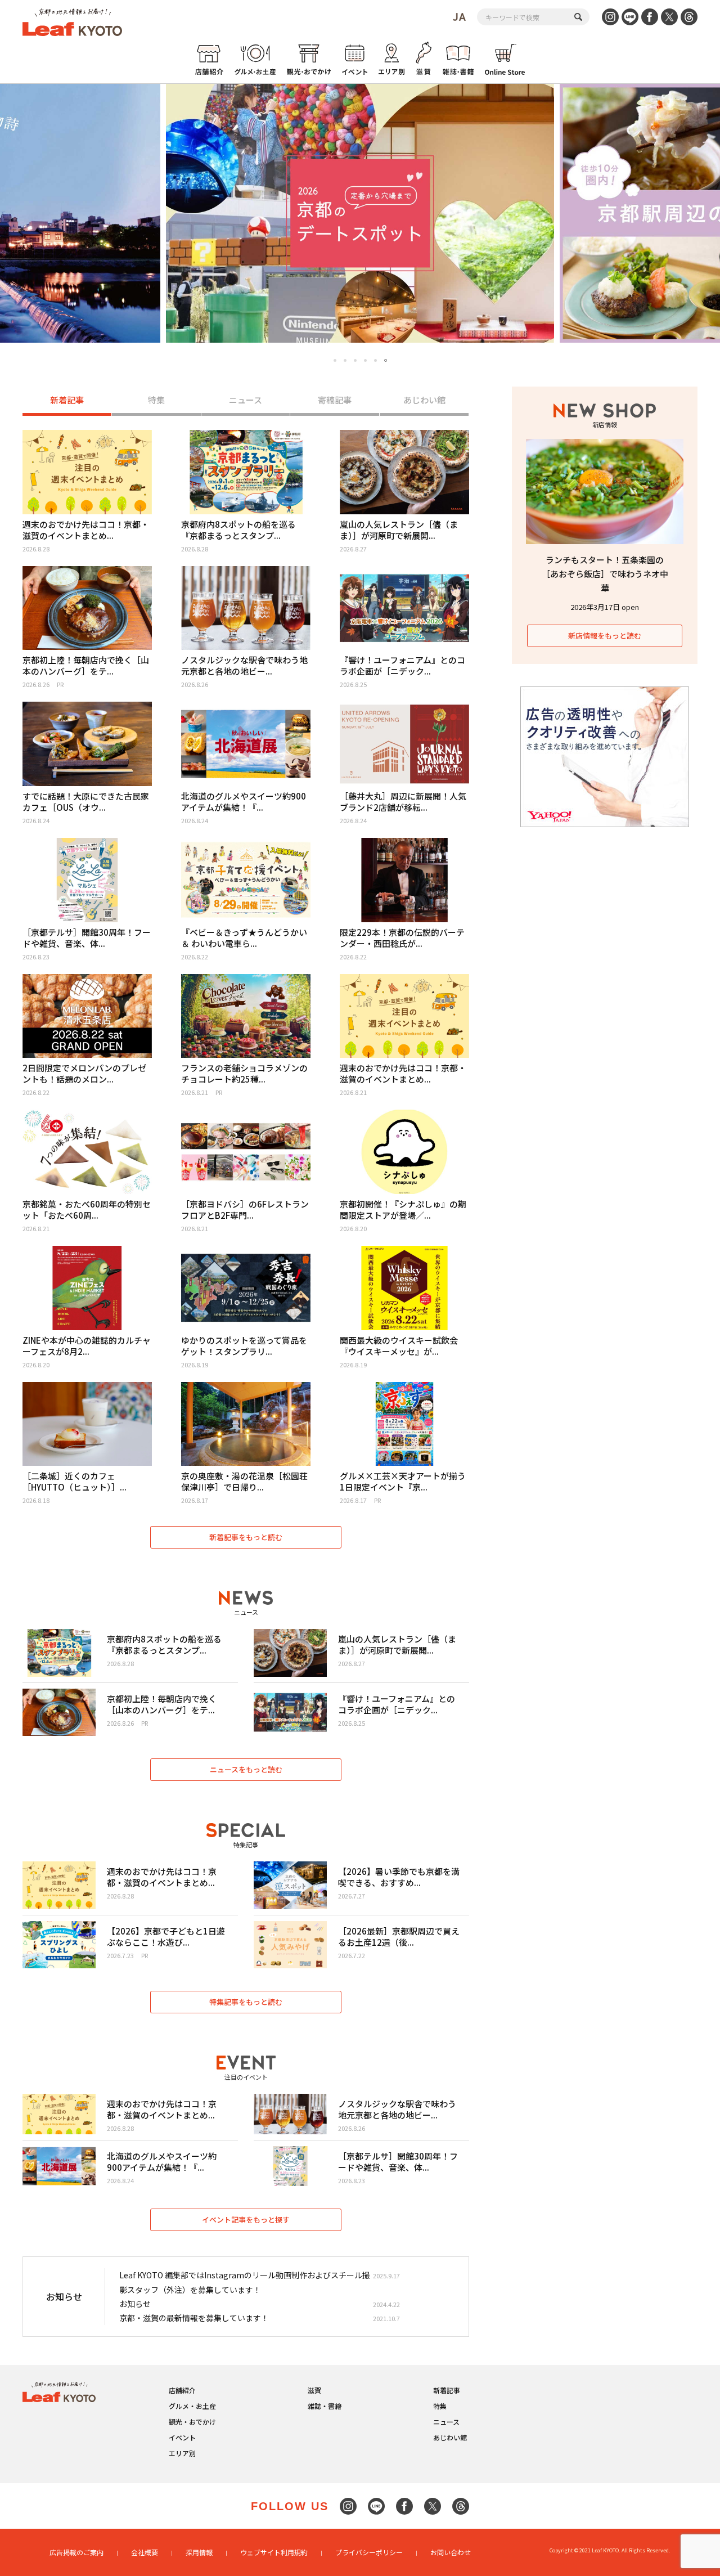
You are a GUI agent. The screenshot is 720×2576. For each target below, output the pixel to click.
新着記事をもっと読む (246, 1537)
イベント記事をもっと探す (246, 2220)
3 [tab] (355, 360)
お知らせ (135, 2304)
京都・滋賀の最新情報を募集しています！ (194, 2318)
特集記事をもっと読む (246, 2002)
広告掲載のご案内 (76, 2552)
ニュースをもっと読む (246, 1769)
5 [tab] (375, 360)
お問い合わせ (451, 2552)
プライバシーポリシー (369, 2552)
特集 (156, 400)
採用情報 (199, 2552)
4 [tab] (365, 360)
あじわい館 (424, 400)
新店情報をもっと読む (605, 636)
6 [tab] (386, 361)
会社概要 (145, 2552)
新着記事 (67, 400)
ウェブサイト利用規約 (274, 2552)
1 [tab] (335, 360)
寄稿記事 (335, 400)
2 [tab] (345, 360)
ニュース (246, 400)
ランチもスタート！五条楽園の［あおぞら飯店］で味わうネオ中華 (605, 574)
